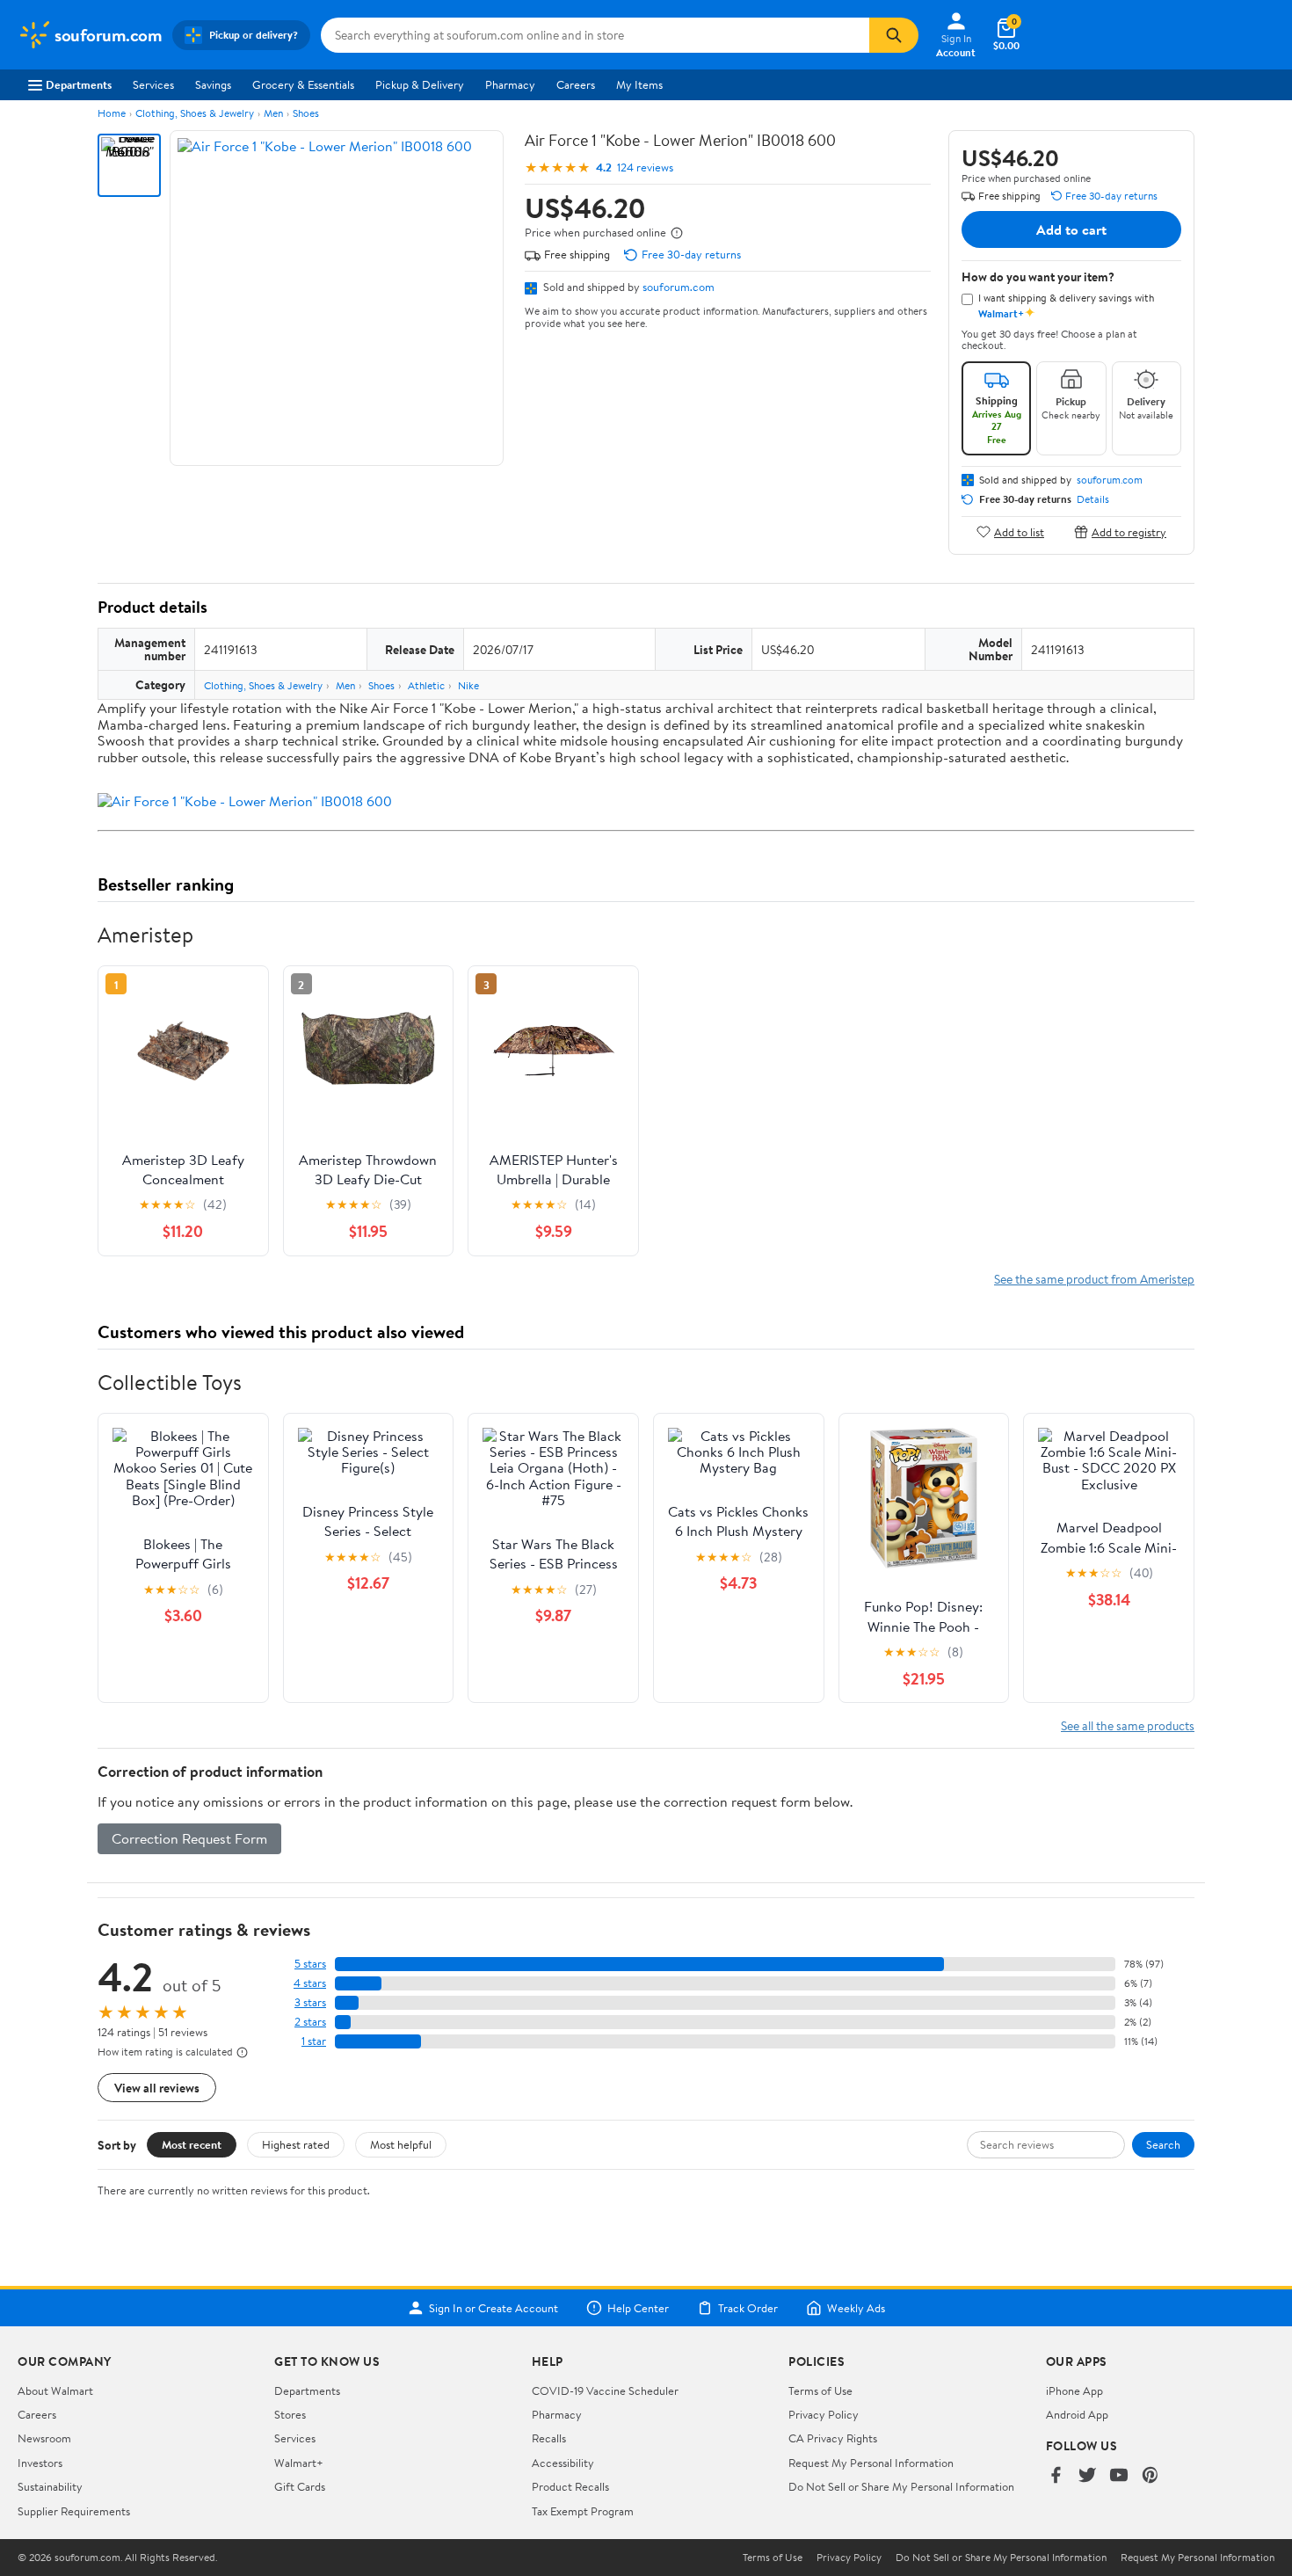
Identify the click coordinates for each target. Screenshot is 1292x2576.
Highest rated (296, 2144)
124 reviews (645, 167)
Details (1093, 499)
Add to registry (1129, 531)
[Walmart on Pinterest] (1150, 2476)
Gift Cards (300, 2486)
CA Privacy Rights (833, 2438)
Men (273, 113)
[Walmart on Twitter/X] (1087, 2476)
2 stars (310, 2022)
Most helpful (401, 2144)
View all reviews (157, 2088)
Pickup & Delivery (420, 84)
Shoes (306, 113)
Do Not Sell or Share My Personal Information (901, 2486)
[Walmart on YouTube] (1119, 2476)
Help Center (638, 2308)
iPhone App (1074, 2390)
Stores (290, 2414)
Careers (576, 84)
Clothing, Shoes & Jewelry (195, 113)
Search (1163, 2144)
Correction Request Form (189, 1838)
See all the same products (1128, 1725)
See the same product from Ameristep (1094, 1279)
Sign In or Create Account (494, 2308)
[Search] (894, 35)
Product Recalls (570, 2486)
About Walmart (55, 2390)
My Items (639, 84)
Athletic (426, 685)
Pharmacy (510, 84)
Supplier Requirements (74, 2511)
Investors (40, 2463)
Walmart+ (299, 2463)
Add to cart (1071, 229)
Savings (213, 84)
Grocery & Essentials (303, 84)
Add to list (1019, 531)
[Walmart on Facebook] (1056, 2476)
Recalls (549, 2438)
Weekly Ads (856, 2308)
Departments (79, 84)
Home (112, 113)
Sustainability (50, 2486)
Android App (1077, 2414)
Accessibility (563, 2463)
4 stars (310, 1983)
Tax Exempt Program (583, 2511)
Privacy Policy (824, 2414)
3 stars (310, 2002)
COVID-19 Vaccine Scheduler (605, 2390)
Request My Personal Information (871, 2463)
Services (153, 84)
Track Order (748, 2308)
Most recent (192, 2144)
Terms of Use (820, 2390)
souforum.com (679, 287)
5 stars (310, 1964)
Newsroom (44, 2438)
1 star (314, 2041)
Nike (468, 685)
